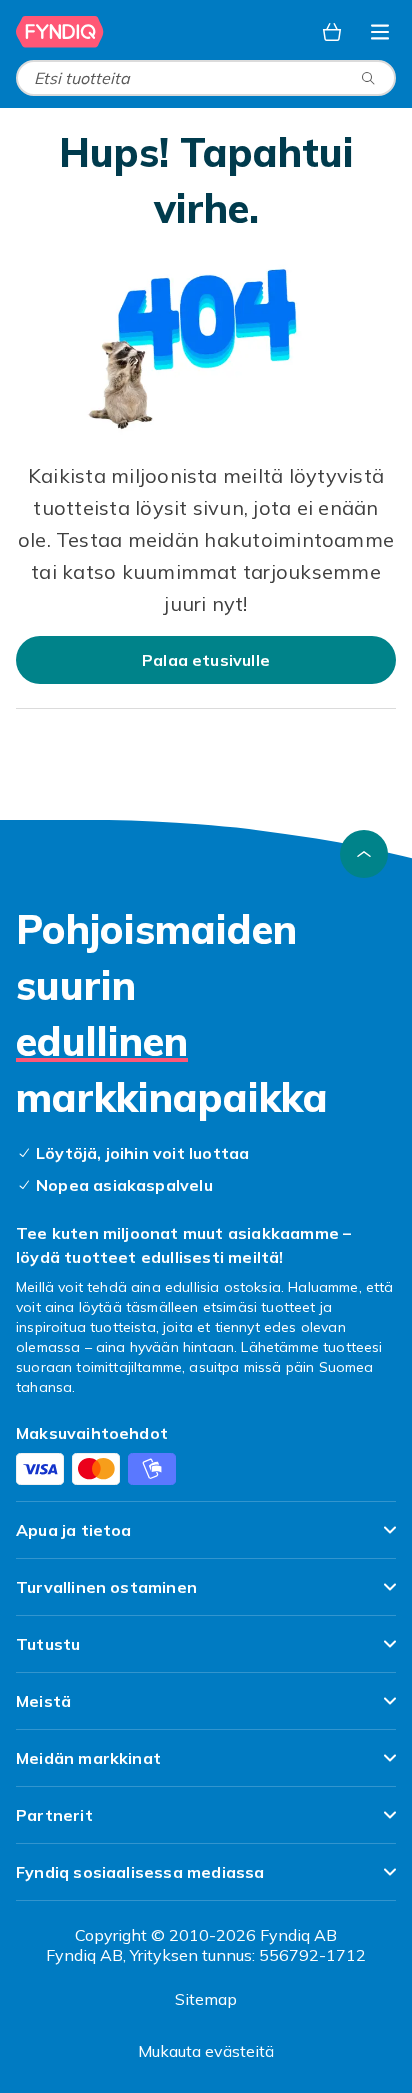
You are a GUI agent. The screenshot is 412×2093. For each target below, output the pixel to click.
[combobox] (206, 78)
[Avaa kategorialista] (380, 32)
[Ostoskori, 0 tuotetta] (332, 32)
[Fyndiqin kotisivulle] (60, 32)
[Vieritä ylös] (364, 854)
